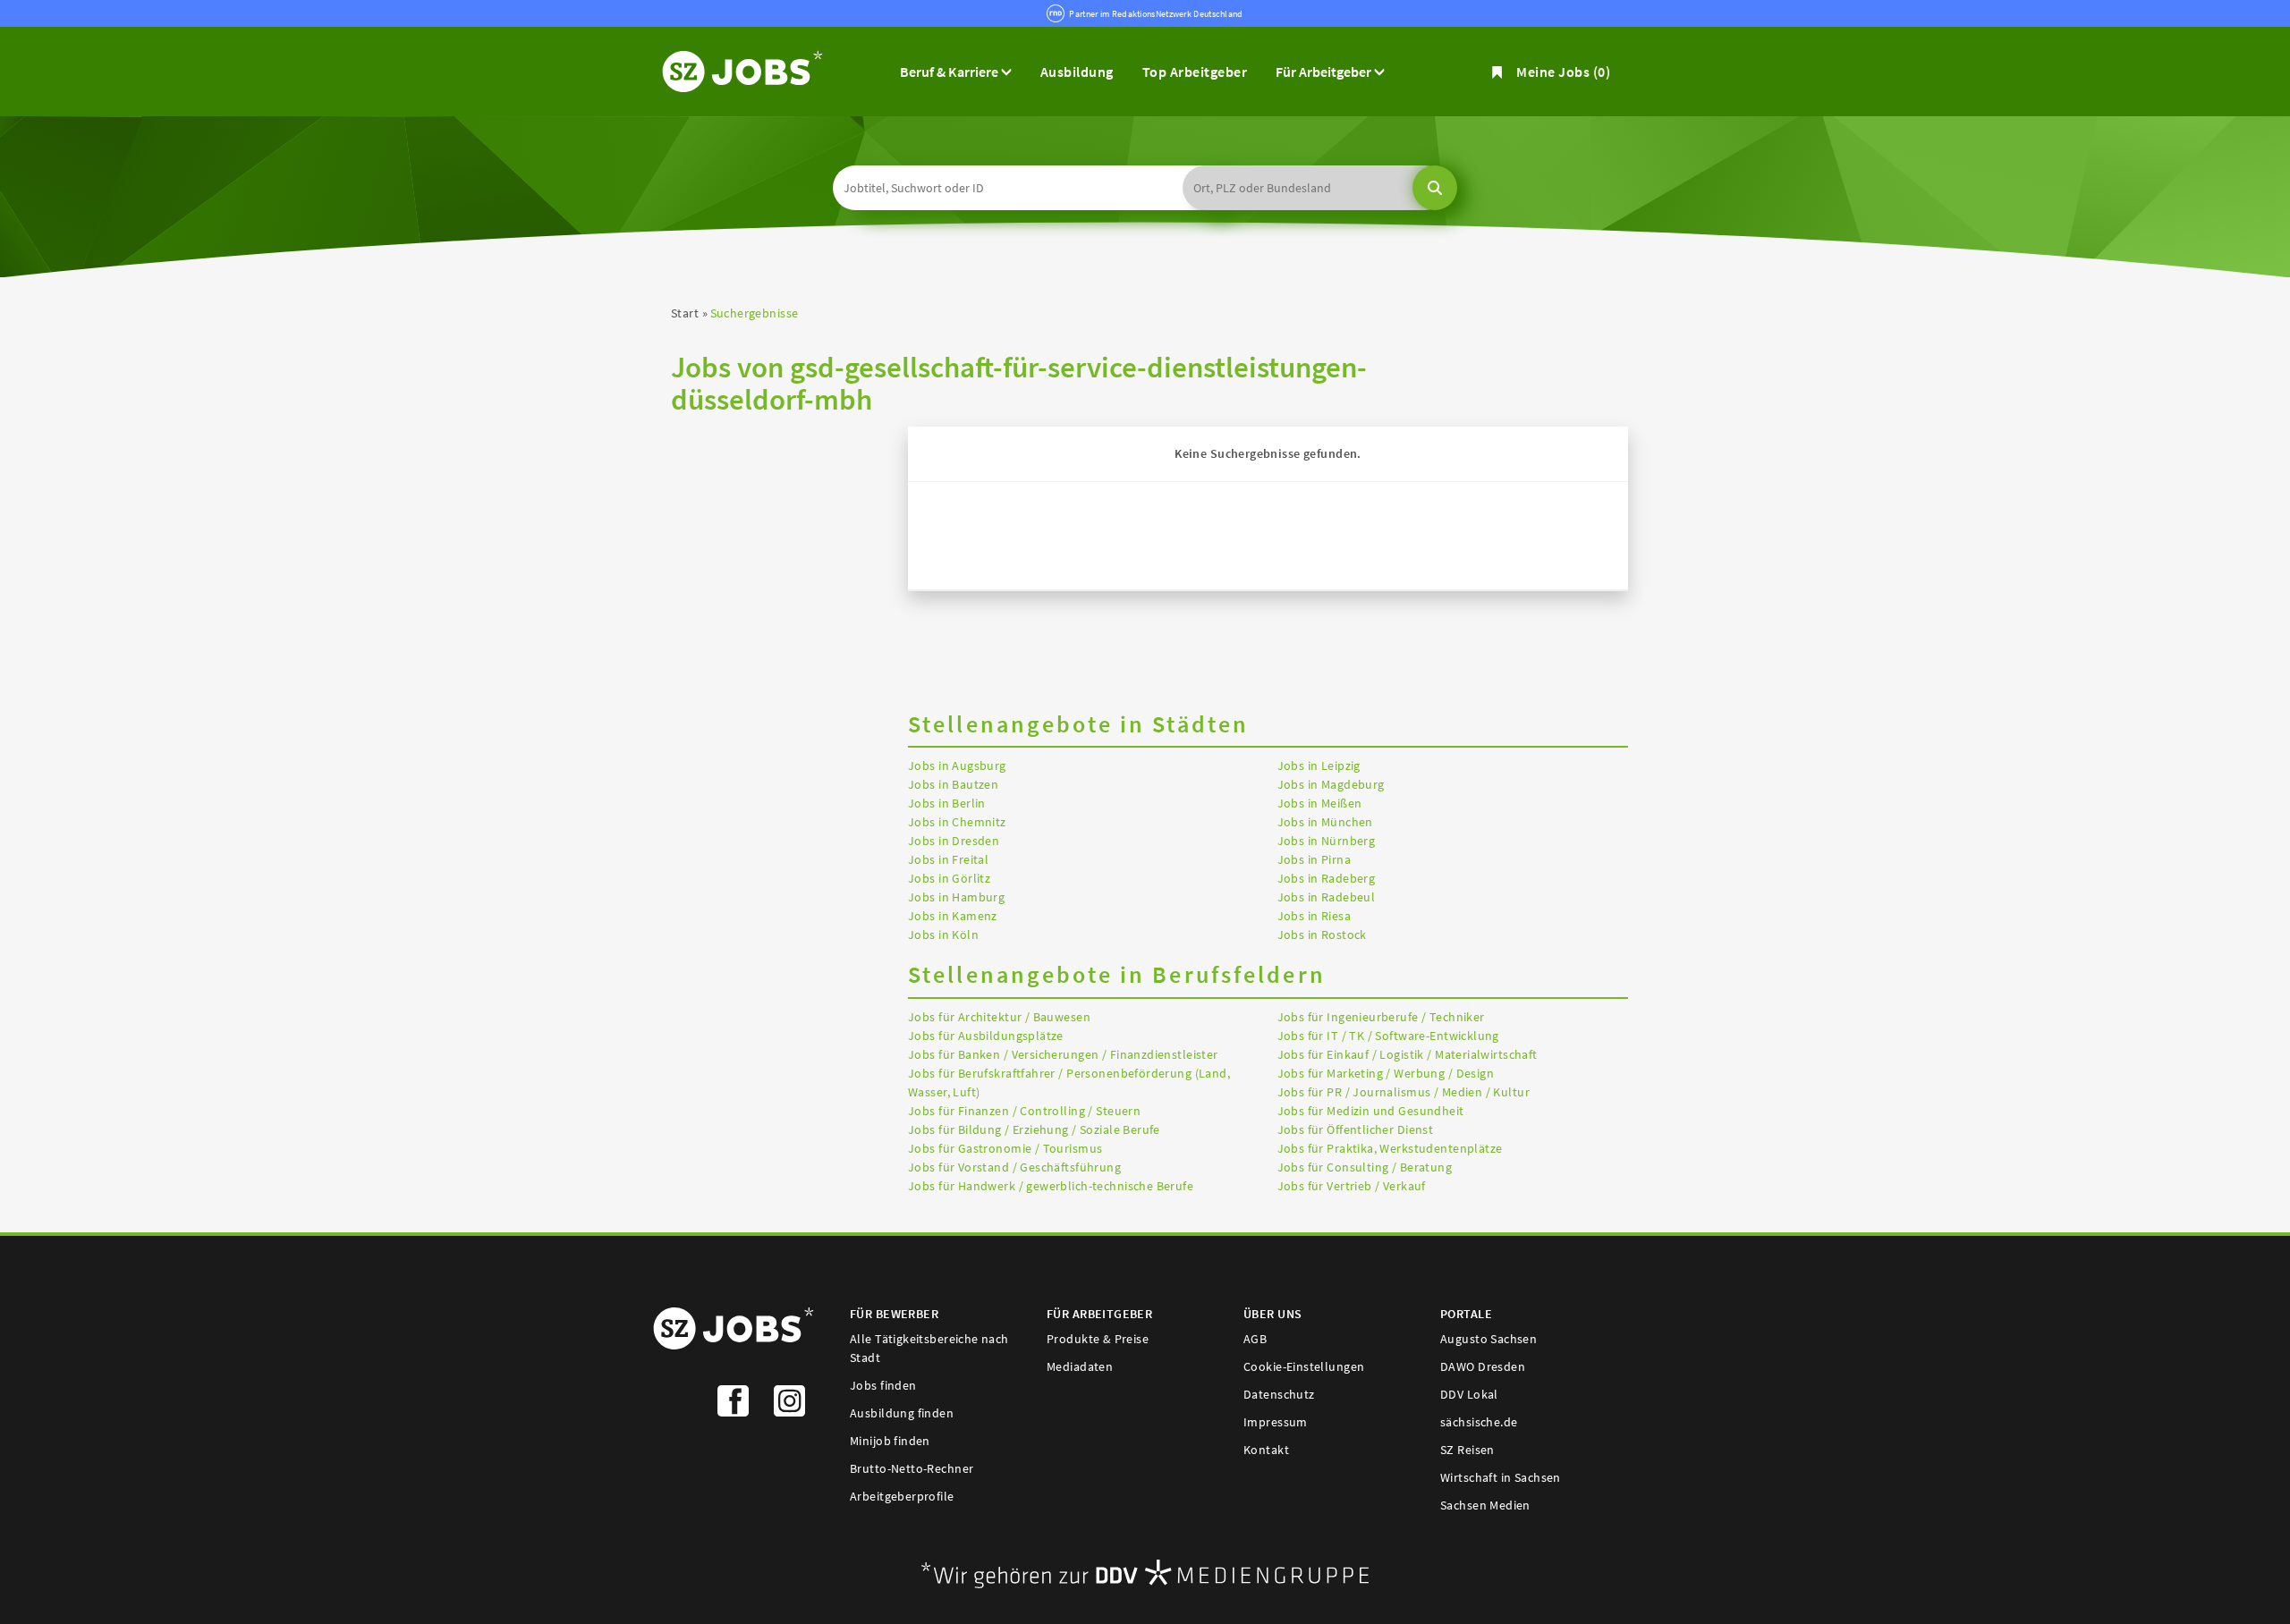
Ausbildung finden (902, 1413)
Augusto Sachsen (1488, 1339)
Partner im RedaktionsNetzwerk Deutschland (1156, 14)
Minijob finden (890, 1441)
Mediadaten (1080, 1366)
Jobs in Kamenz (953, 916)
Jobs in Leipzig (1319, 765)
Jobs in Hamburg (956, 897)
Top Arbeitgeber (1195, 72)
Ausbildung (1077, 72)
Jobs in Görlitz (949, 878)
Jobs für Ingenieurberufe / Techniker (1381, 1017)
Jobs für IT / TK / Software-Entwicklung (1388, 1036)
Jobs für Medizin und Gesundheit (1371, 1111)
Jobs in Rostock (1322, 935)
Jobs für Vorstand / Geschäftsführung (1014, 1167)
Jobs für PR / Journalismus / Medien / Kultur (1404, 1092)
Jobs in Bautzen (953, 784)
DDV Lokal (1469, 1394)
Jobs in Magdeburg (1331, 784)
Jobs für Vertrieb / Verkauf (1352, 1186)
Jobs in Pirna (1314, 859)
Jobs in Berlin (947, 803)
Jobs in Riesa (1314, 916)
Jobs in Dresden (954, 841)
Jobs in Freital (948, 859)
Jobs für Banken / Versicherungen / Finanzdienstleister (1063, 1054)
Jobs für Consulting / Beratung (1365, 1167)
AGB (1255, 1339)
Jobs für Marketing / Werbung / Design (1386, 1073)
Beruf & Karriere (950, 72)
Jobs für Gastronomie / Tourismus (1005, 1148)
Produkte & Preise (1098, 1339)
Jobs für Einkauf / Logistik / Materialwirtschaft (1408, 1054)
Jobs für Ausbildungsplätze (986, 1036)
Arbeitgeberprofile (902, 1496)
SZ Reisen (1467, 1450)
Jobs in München (1325, 822)
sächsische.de (1479, 1422)
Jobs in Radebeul (1327, 897)
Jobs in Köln (943, 935)
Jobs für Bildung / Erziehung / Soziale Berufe (1034, 1129)
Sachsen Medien (1485, 1505)
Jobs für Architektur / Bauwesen (999, 1017)
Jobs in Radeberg (1327, 878)
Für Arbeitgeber (1325, 72)
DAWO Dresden (1483, 1366)
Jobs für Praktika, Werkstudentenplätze (1390, 1148)
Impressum (1276, 1422)
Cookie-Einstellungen (1304, 1366)
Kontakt (1266, 1450)
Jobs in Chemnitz (957, 822)
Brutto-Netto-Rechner (912, 1468)
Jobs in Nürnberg (1327, 841)
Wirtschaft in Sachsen (1501, 1477)
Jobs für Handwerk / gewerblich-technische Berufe (1051, 1186)
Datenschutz (1279, 1394)
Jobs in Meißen (1320, 803)
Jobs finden (883, 1385)
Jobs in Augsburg (957, 765)
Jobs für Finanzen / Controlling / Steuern (1024, 1111)
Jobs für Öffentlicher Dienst (1356, 1129)
